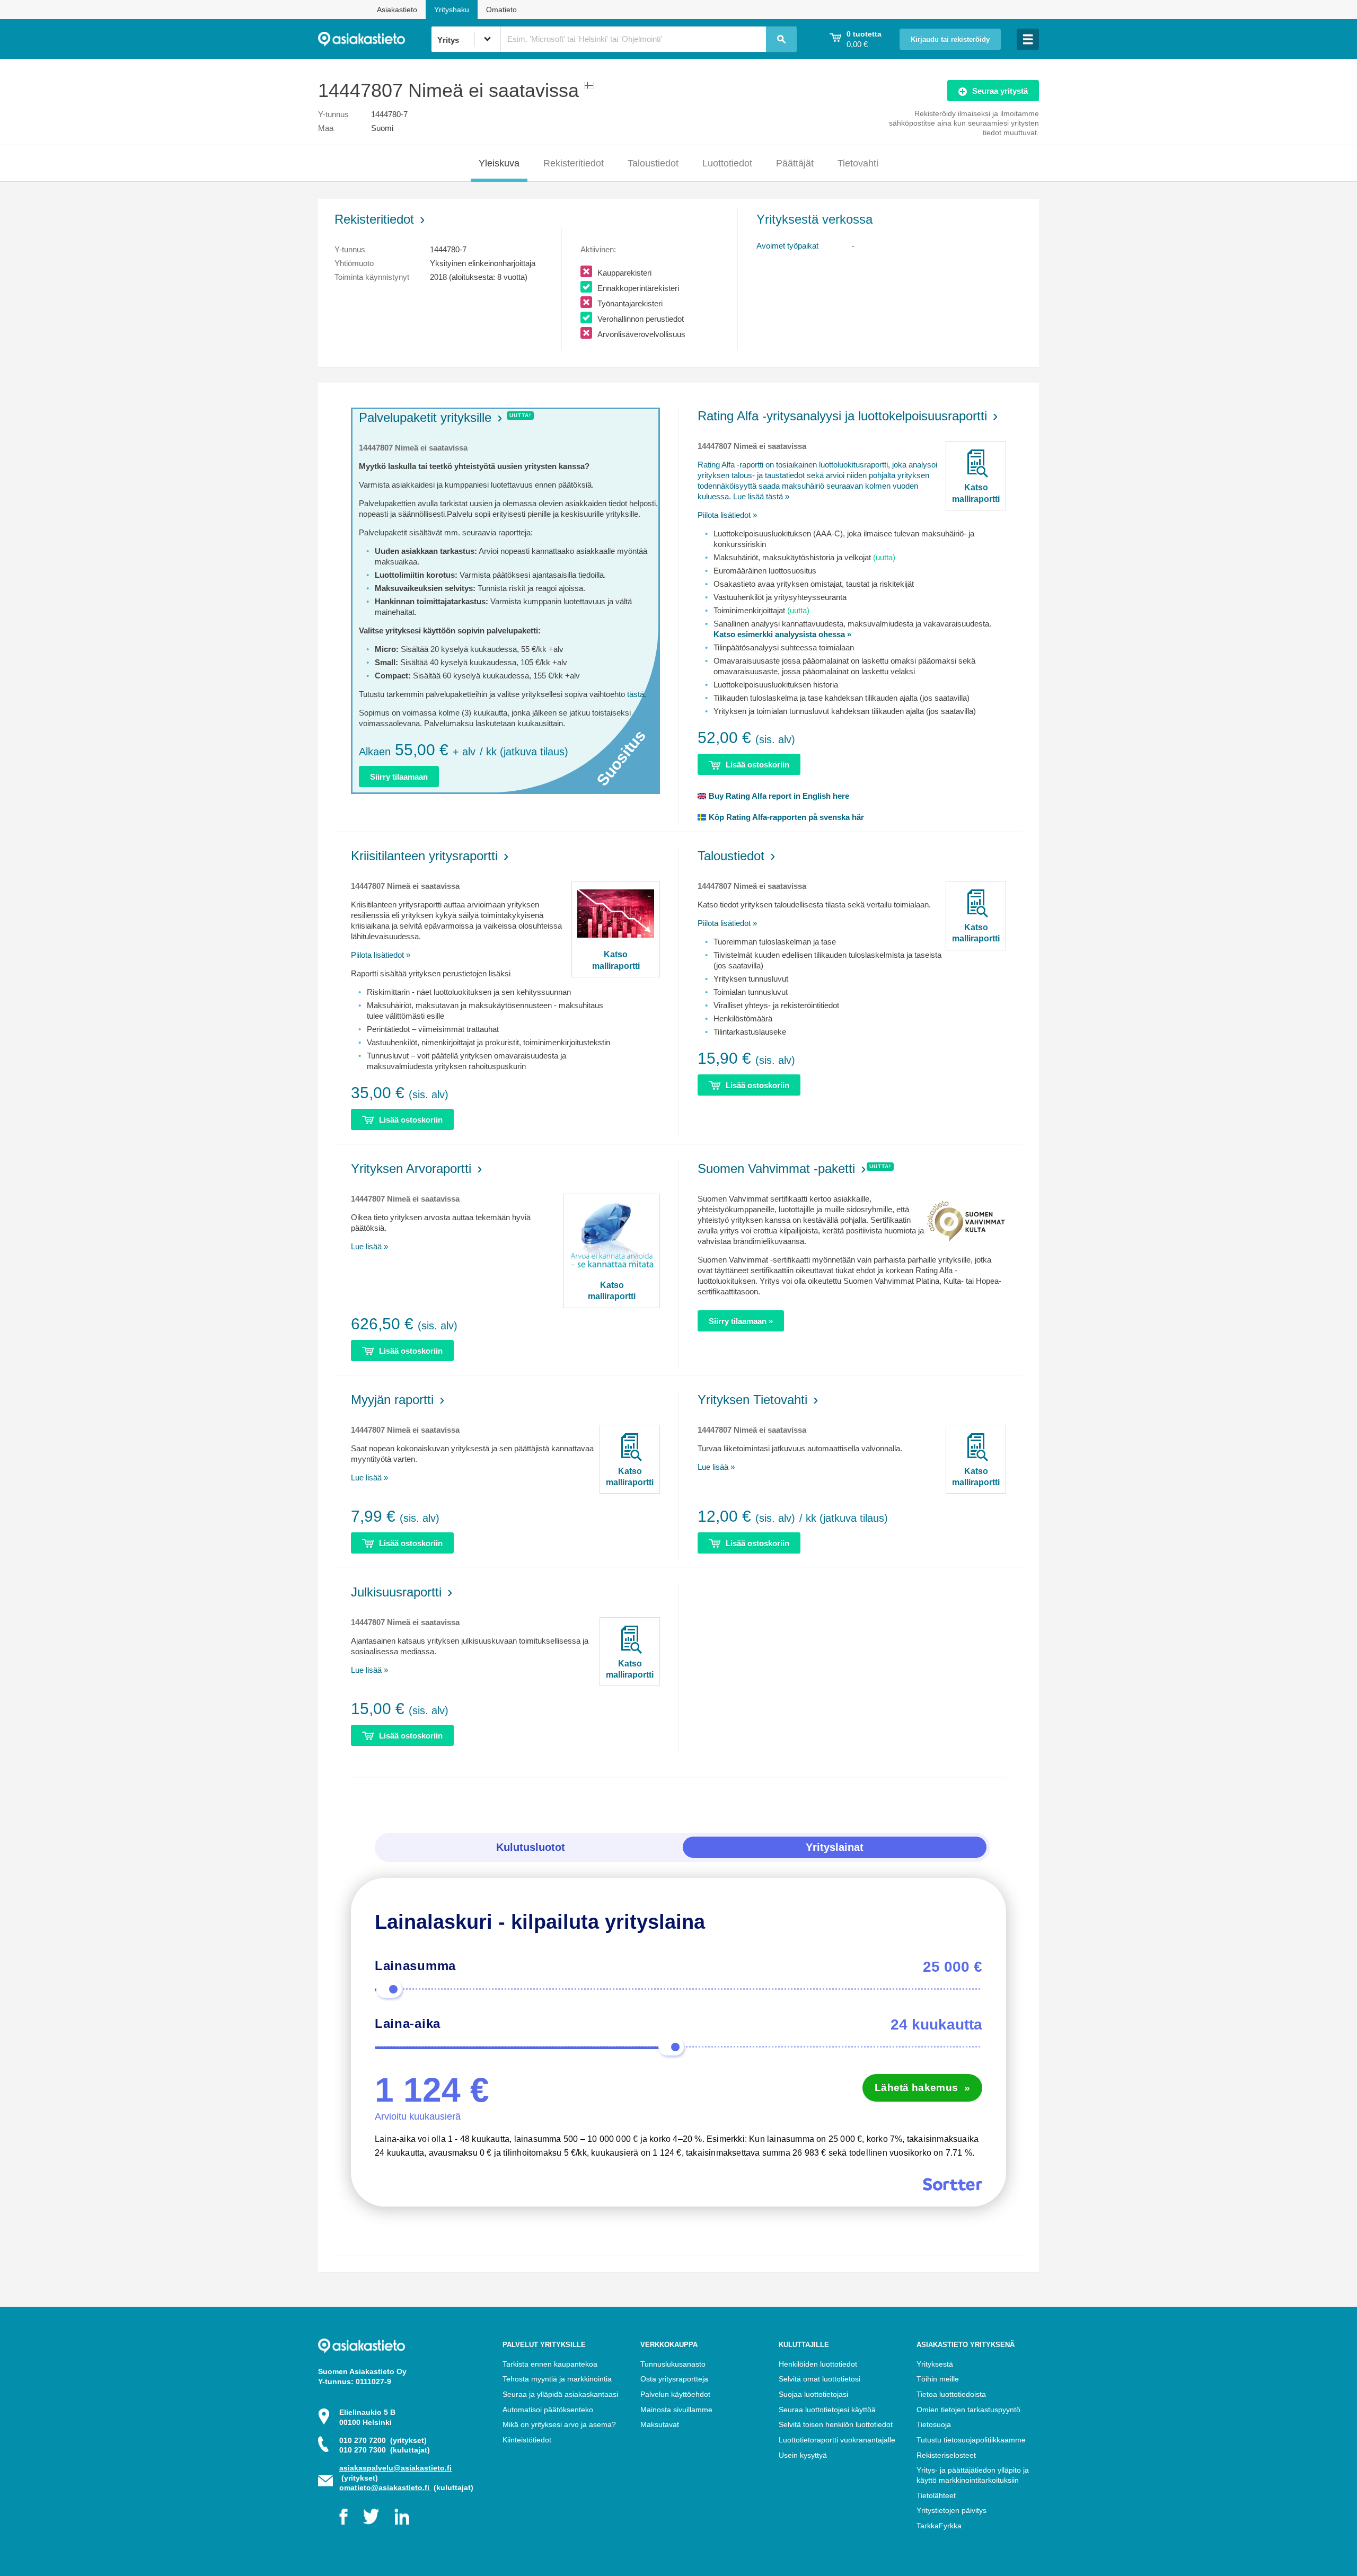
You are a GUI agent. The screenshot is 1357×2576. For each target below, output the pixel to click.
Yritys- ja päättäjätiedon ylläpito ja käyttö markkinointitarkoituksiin (973, 2475)
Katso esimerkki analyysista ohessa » (782, 634)
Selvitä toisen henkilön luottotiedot (836, 2424)
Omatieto (501, 10)
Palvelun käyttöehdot (675, 2394)
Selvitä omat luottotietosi (820, 2379)
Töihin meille (938, 2379)
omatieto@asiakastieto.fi (385, 2487)
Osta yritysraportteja (674, 2379)
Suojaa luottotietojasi (813, 2394)
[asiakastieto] (375, 39)
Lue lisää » (369, 1246)
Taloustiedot (653, 163)
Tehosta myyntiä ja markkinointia (557, 2379)
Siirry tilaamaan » (741, 1321)
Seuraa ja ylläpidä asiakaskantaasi (560, 2394)
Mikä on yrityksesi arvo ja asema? (559, 2424)
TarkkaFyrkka (939, 2526)
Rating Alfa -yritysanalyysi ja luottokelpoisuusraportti (842, 416)
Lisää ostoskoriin (757, 765)
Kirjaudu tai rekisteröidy (950, 40)
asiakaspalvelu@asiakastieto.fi (395, 2468)
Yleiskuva (499, 163)
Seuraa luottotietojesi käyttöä (827, 2410)
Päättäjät (795, 163)
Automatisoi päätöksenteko (548, 2410)
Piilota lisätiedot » (727, 515)
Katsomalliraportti (976, 493)
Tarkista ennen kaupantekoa (550, 2364)
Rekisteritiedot (574, 163)
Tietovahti (858, 163)
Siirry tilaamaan (399, 777)
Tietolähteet (936, 2495)
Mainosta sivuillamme (676, 2410)
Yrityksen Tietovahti (752, 1400)
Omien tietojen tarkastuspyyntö (968, 2410)
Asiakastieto (397, 10)
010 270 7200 (383, 2440)
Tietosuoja (934, 2424)
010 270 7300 (385, 2450)
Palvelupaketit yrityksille (425, 417)
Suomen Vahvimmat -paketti (776, 1168)
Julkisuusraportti (396, 1592)
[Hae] (781, 39)
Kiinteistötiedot (527, 2440)
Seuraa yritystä (1000, 91)
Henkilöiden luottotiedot (818, 2364)
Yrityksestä (935, 2364)
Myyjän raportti (392, 1400)
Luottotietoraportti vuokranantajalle (837, 2440)
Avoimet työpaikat (787, 246)
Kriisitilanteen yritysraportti (424, 856)
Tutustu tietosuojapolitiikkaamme (971, 2440)
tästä (636, 694)
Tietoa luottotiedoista (951, 2394)
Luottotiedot (727, 163)
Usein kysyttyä (803, 2455)
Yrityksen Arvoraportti (411, 1168)
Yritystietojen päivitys (951, 2510)
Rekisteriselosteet (946, 2455)
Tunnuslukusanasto (673, 2364)
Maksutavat (660, 2424)
